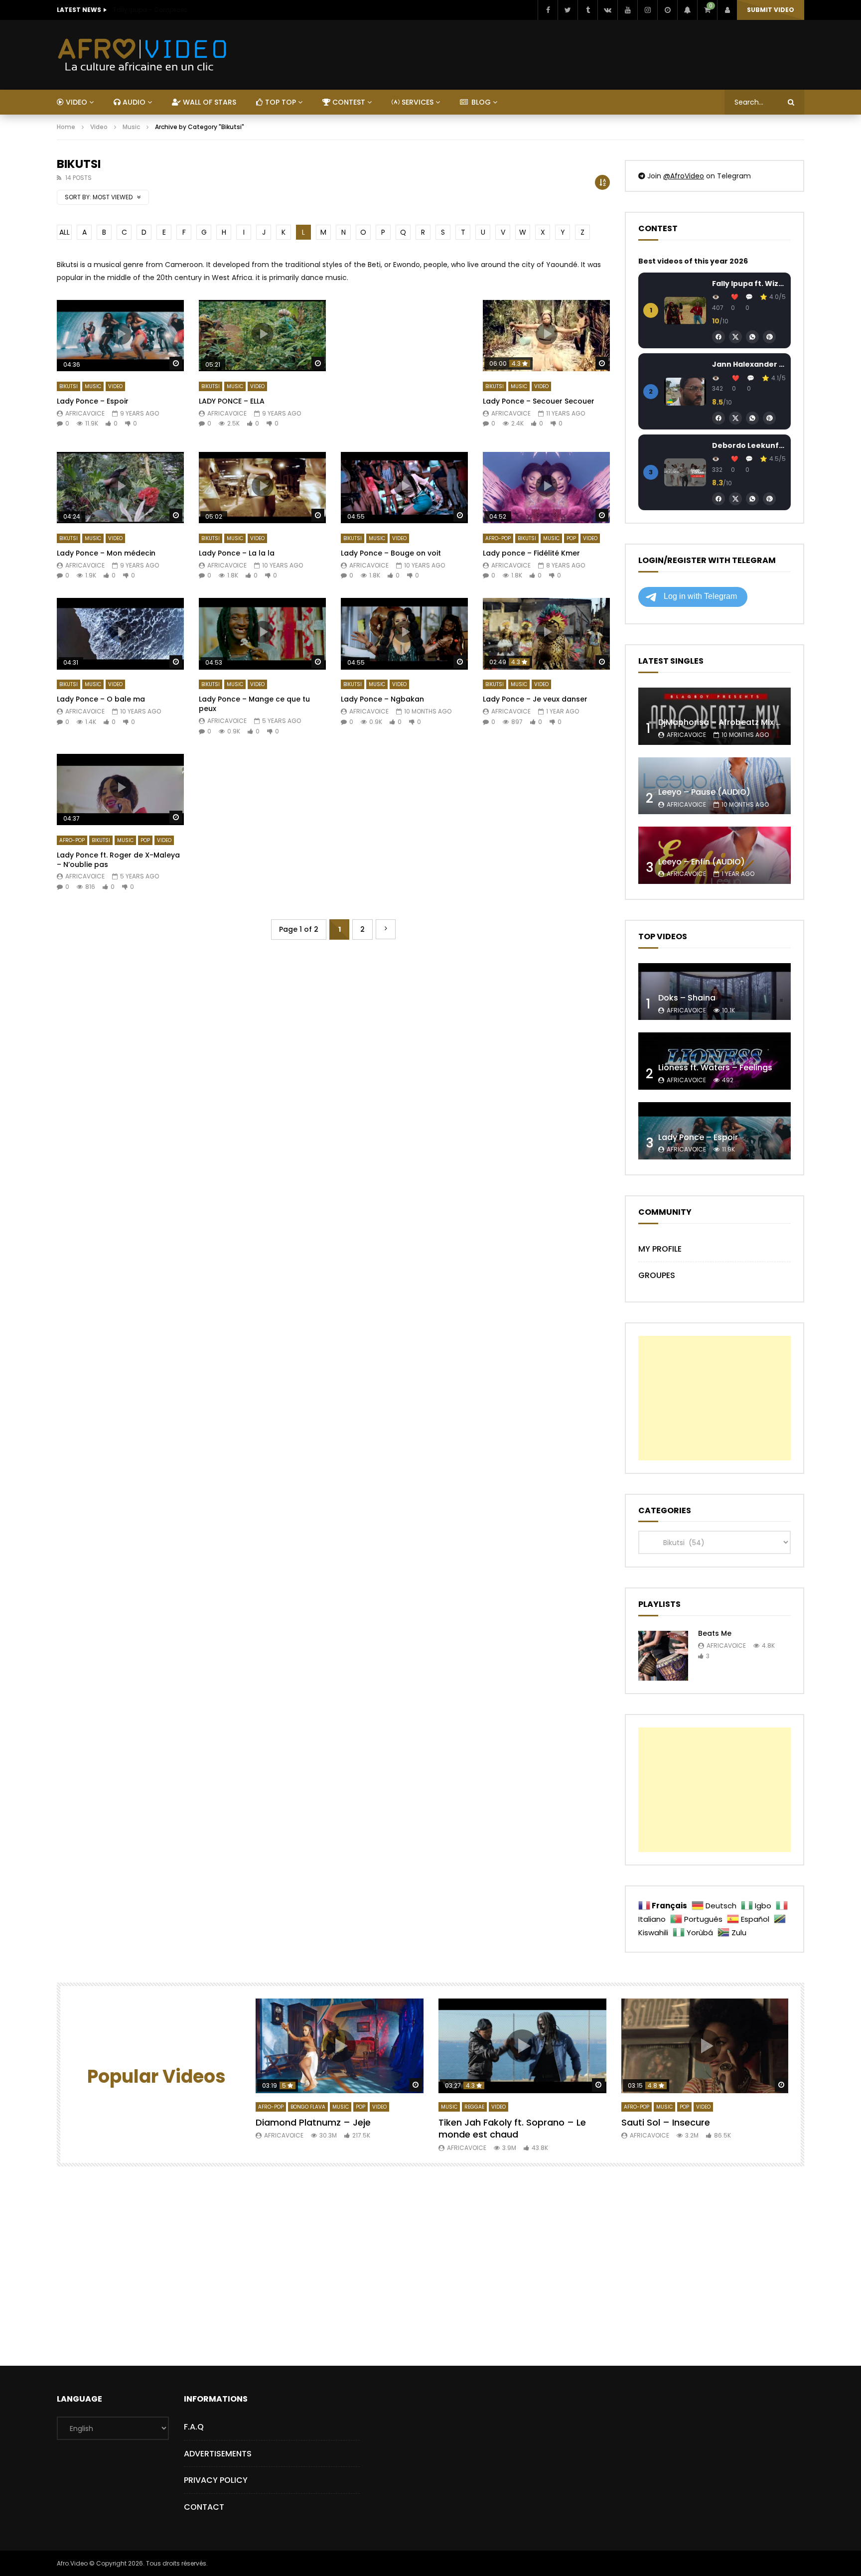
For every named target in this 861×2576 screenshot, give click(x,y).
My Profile (660, 1249)
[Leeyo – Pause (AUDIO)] (715, 786)
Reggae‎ (474, 2107)
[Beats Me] (663, 1656)
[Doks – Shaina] (715, 992)
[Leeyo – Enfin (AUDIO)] (715, 855)
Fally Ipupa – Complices (150, 10)
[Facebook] (548, 10)
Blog (480, 102)
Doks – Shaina (687, 998)
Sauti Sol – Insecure (666, 2122)
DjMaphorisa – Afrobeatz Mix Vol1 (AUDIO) (742, 722)
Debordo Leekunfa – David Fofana (749, 445)
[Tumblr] (587, 10)
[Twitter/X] (735, 337)
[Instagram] (647, 10)
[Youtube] (627, 10)
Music (131, 127)
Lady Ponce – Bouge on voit (391, 553)
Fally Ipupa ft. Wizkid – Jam (749, 284)
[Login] (727, 10)
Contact (204, 2507)
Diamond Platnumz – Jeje (313, 2122)
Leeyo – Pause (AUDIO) (704, 792)
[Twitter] (568, 10)
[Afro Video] (143, 55)
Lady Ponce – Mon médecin (106, 553)
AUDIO (133, 102)
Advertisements (218, 2454)
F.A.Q (194, 2427)
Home (66, 127)
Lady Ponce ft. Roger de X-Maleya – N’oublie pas (118, 860)
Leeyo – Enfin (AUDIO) (702, 862)
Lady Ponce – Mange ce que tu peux (254, 704)
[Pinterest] (769, 337)
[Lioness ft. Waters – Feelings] (715, 1061)
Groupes (657, 1275)
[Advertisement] (404, 366)
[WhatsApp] (752, 337)
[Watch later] (667, 10)
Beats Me (715, 1633)
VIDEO (75, 102)
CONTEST (348, 102)
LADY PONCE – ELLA (232, 401)
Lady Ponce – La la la (237, 553)
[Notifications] (687, 10)
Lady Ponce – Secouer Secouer (539, 401)
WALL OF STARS (209, 102)
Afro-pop (498, 538)
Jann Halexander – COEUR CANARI (749, 364)
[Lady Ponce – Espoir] (715, 1131)
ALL (65, 232)
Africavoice (85, 413)
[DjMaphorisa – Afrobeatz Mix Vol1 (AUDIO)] (715, 716)
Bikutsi (69, 386)
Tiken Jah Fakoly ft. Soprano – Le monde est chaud (512, 2128)
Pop (571, 538)
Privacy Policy (216, 2480)
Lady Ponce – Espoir (93, 401)
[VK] (607, 10)
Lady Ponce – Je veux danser (535, 699)
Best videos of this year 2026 (693, 261)
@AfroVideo (684, 176)
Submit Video (771, 10)
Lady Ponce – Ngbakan (382, 699)
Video (99, 127)
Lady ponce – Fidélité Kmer (531, 553)
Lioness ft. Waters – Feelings (715, 1068)
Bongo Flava (308, 2107)
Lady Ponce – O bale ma (101, 699)
